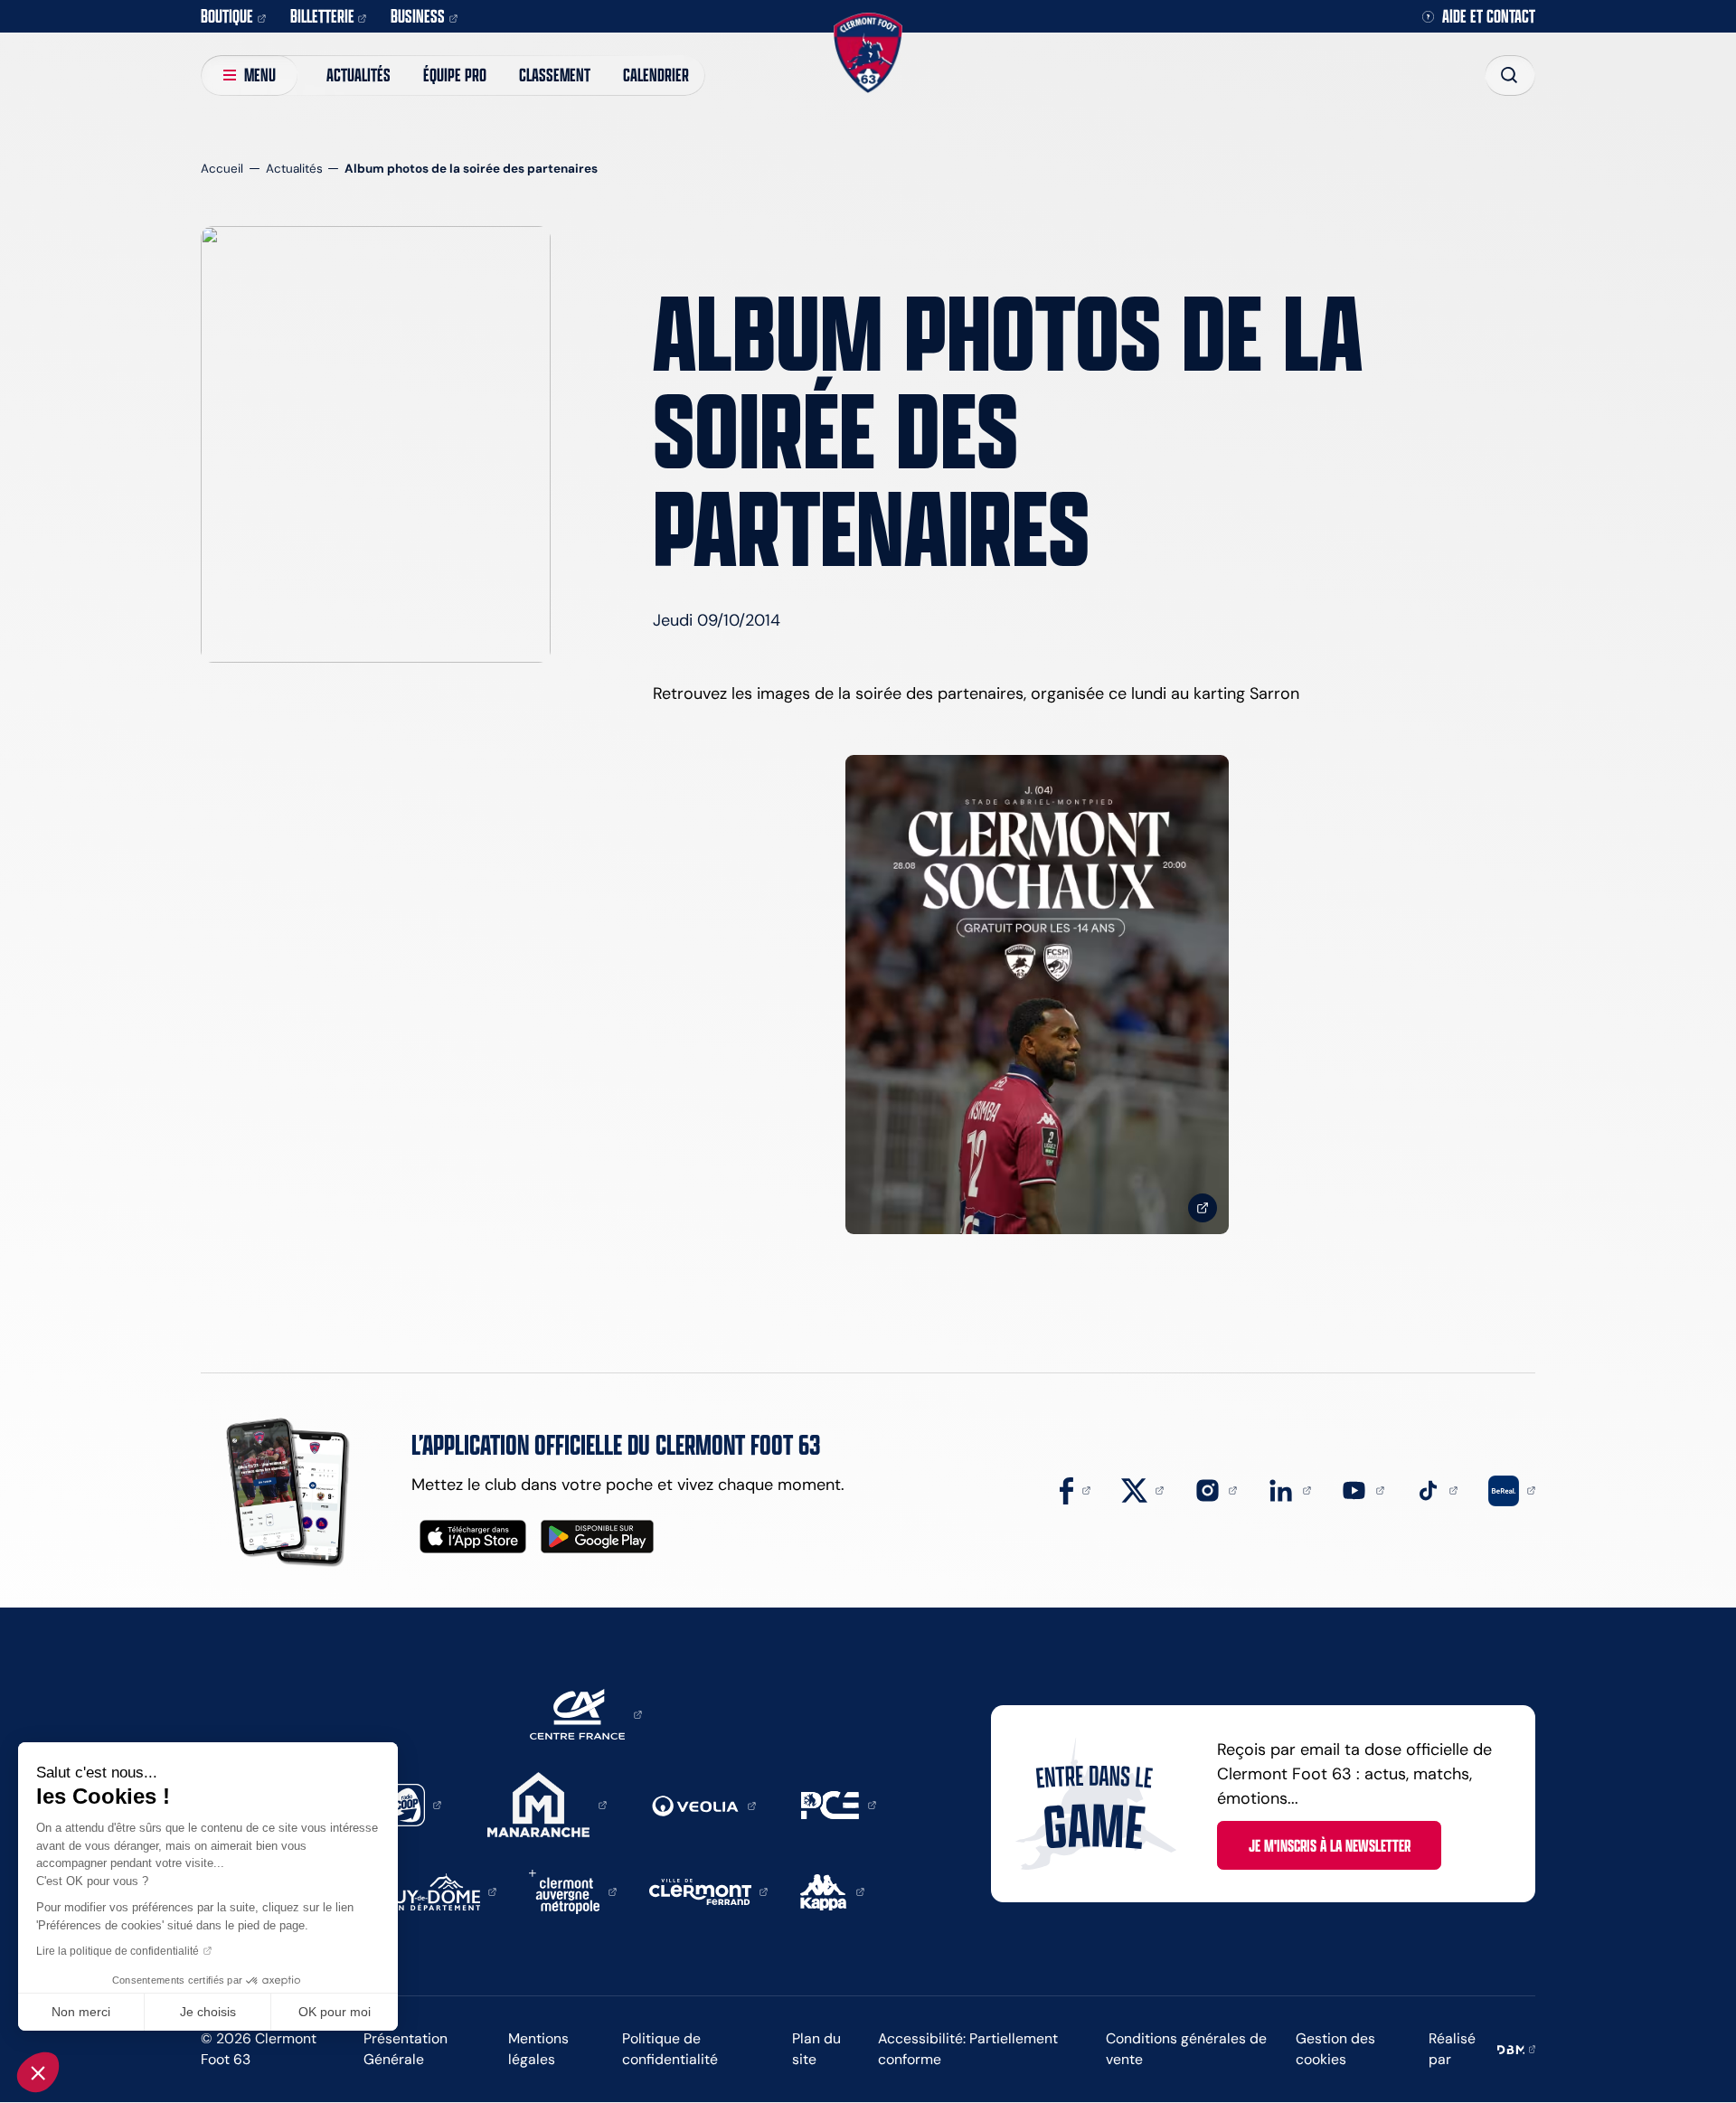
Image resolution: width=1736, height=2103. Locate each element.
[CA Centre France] (586, 1713)
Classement (555, 75)
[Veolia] (704, 1805)
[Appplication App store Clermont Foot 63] (473, 1537)
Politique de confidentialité (670, 2049)
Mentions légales (538, 2049)
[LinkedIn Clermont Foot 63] (1289, 1489)
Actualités (359, 75)
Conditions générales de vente (1186, 2049)
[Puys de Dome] (440, 1891)
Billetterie (322, 16)
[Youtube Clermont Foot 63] (1363, 1489)
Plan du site (816, 2049)
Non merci (81, 2012)
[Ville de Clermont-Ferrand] (709, 1891)
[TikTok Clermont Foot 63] (1437, 1489)
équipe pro (455, 75)
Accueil (222, 169)
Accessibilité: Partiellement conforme (968, 2049)
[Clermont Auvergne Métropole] (573, 1891)
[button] (38, 2072)
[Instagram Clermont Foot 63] (1216, 1489)
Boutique (227, 16)
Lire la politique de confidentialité (118, 1951)
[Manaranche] (547, 1804)
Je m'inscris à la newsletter (1330, 1845)
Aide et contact (1489, 17)
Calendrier (656, 75)
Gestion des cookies (1335, 2049)
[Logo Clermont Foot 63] (868, 53)
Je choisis (208, 2012)
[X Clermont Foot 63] (1143, 1489)
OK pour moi (335, 2012)
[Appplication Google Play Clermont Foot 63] (597, 1537)
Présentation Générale (406, 2049)
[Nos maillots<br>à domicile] (1037, 995)
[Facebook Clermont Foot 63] (1075, 1489)
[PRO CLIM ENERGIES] (839, 1804)
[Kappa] (832, 1891)
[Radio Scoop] (412, 1804)
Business (418, 16)
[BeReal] (1512, 1489)
